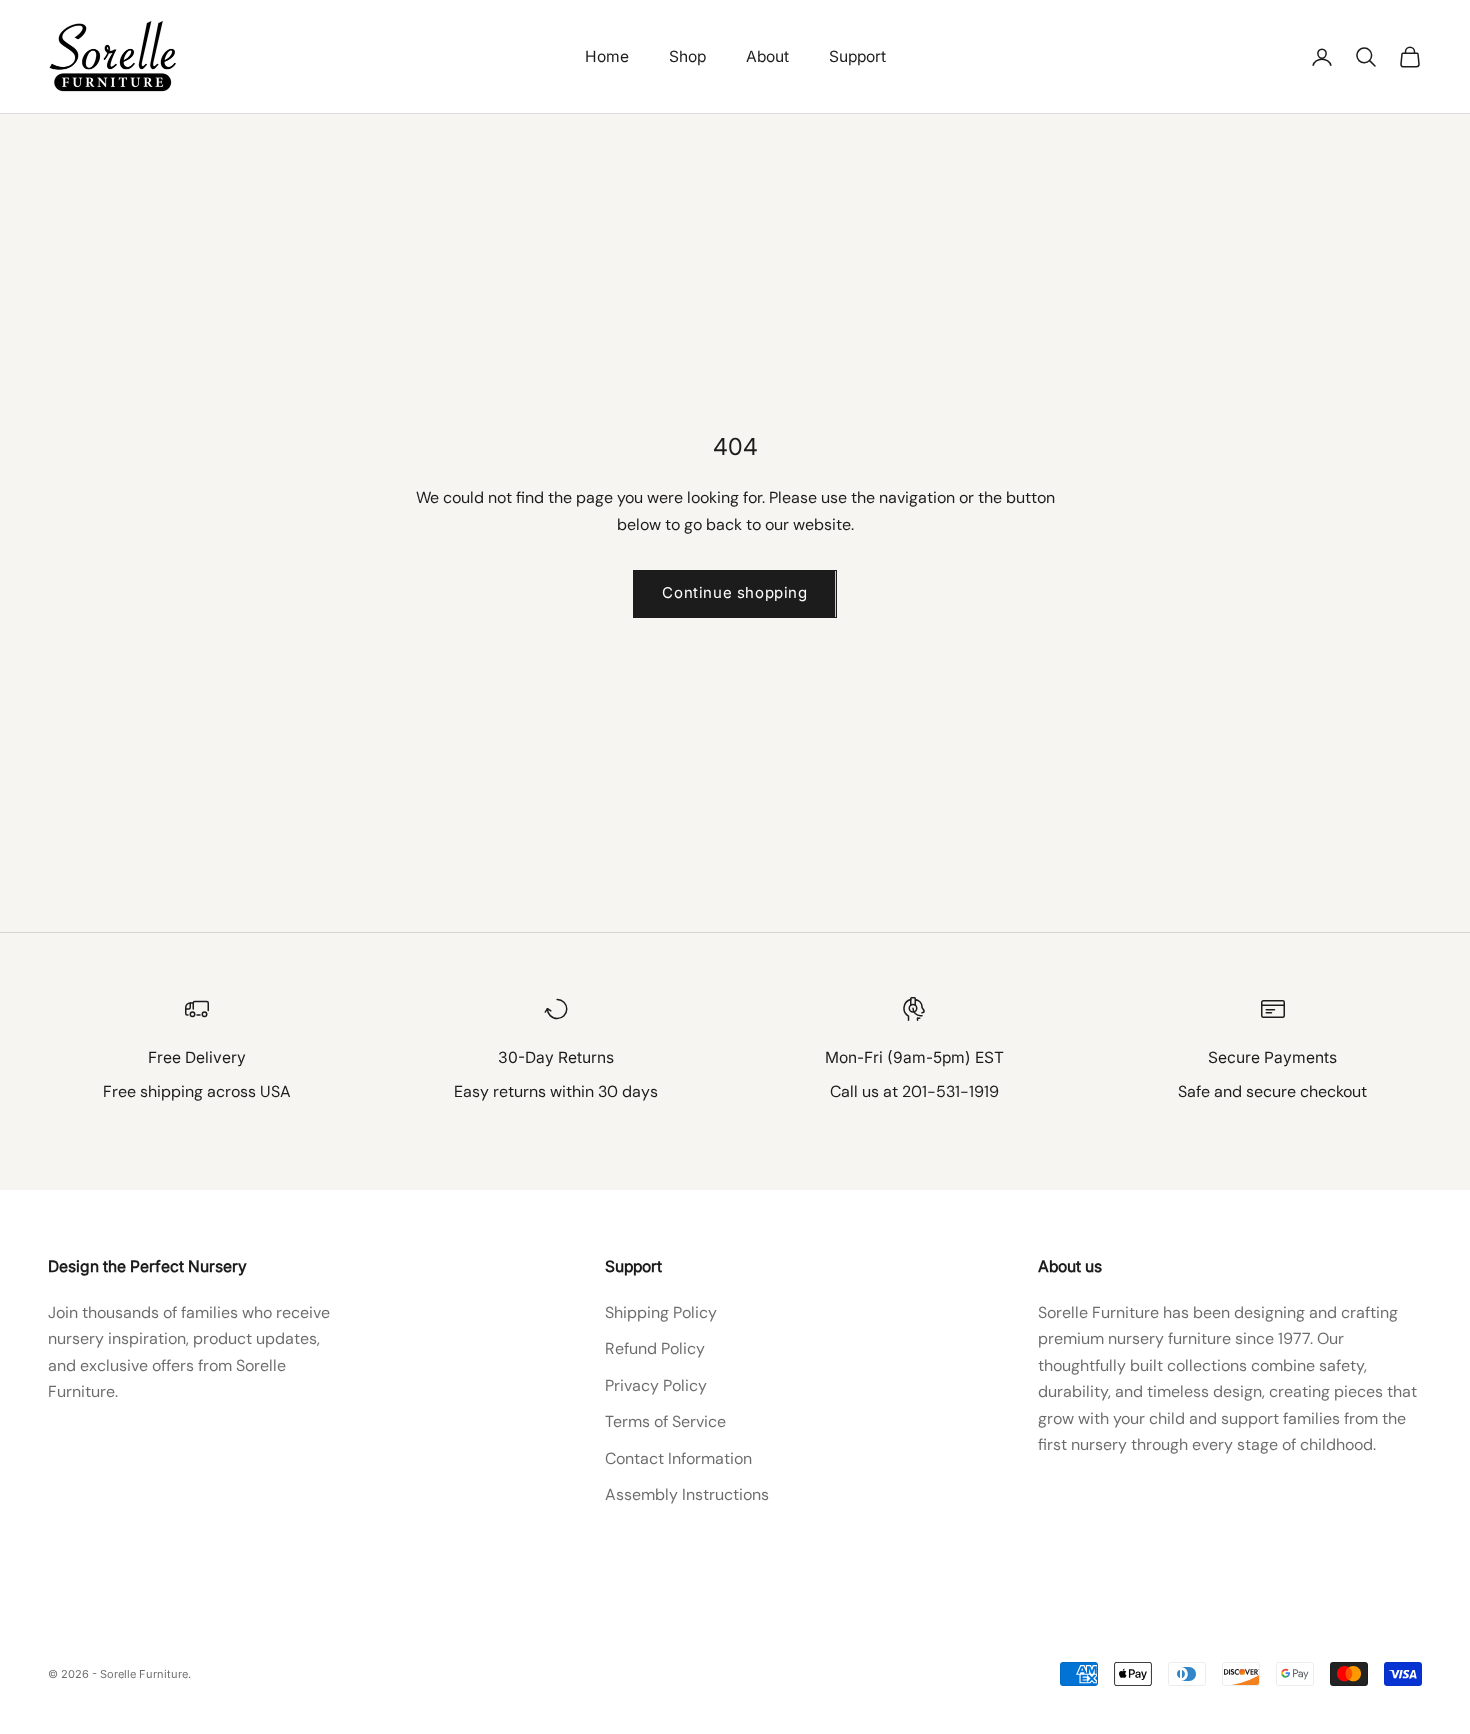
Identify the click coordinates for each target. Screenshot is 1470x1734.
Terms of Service (665, 1421)
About (767, 56)
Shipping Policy (661, 1312)
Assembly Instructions (687, 1494)
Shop (687, 56)
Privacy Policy (656, 1385)
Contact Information (678, 1458)
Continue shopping (734, 592)
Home (607, 56)
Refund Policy (655, 1348)
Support (857, 56)
